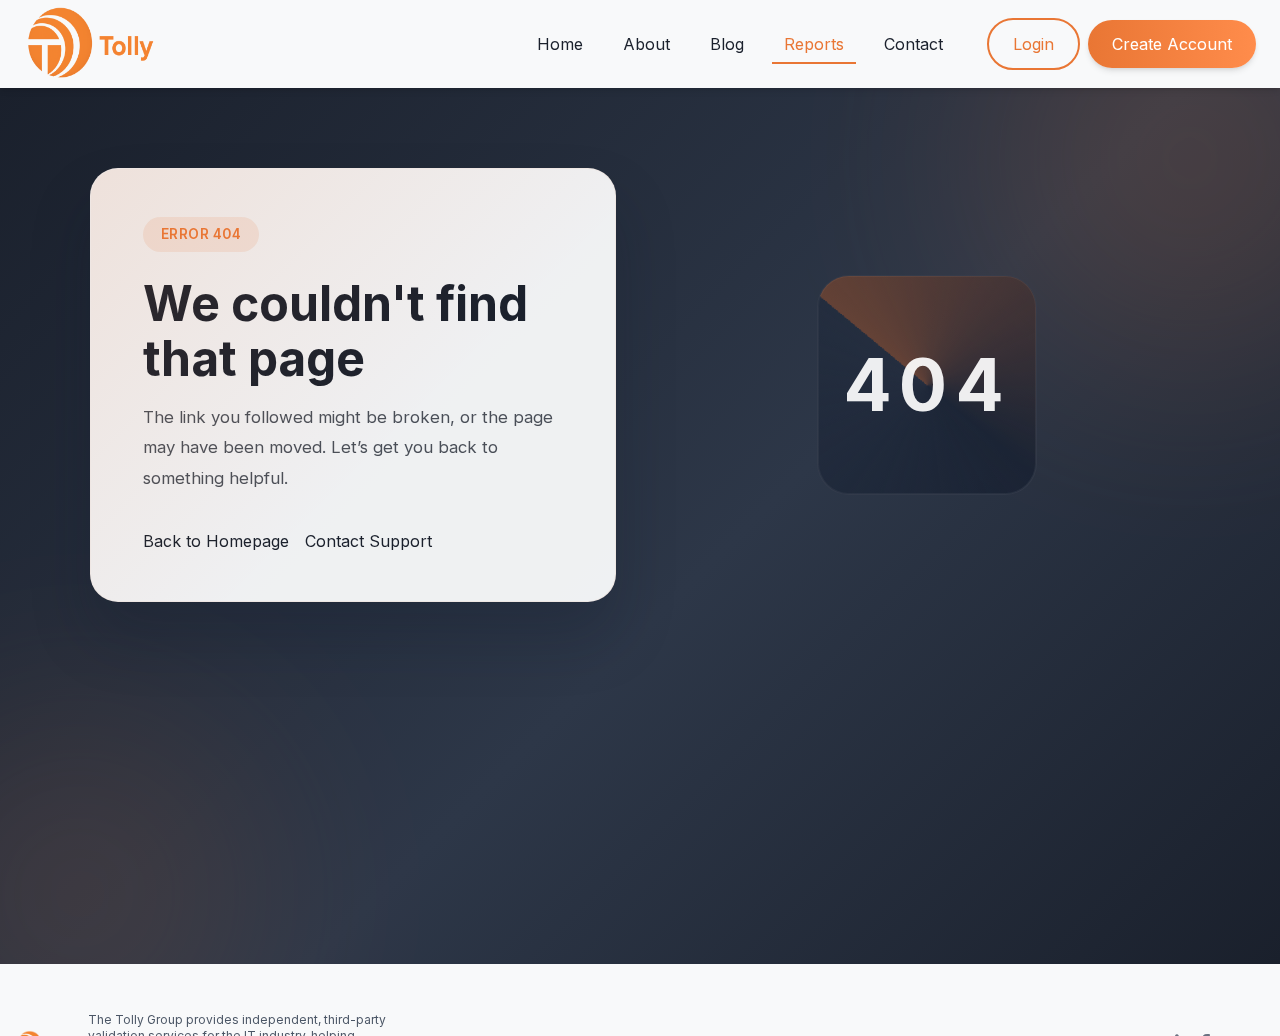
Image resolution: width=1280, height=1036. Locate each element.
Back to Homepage (216, 541)
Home (560, 44)
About (646, 44)
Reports (814, 44)
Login (1033, 44)
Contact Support (368, 541)
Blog (727, 44)
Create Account (1172, 44)
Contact (913, 44)
